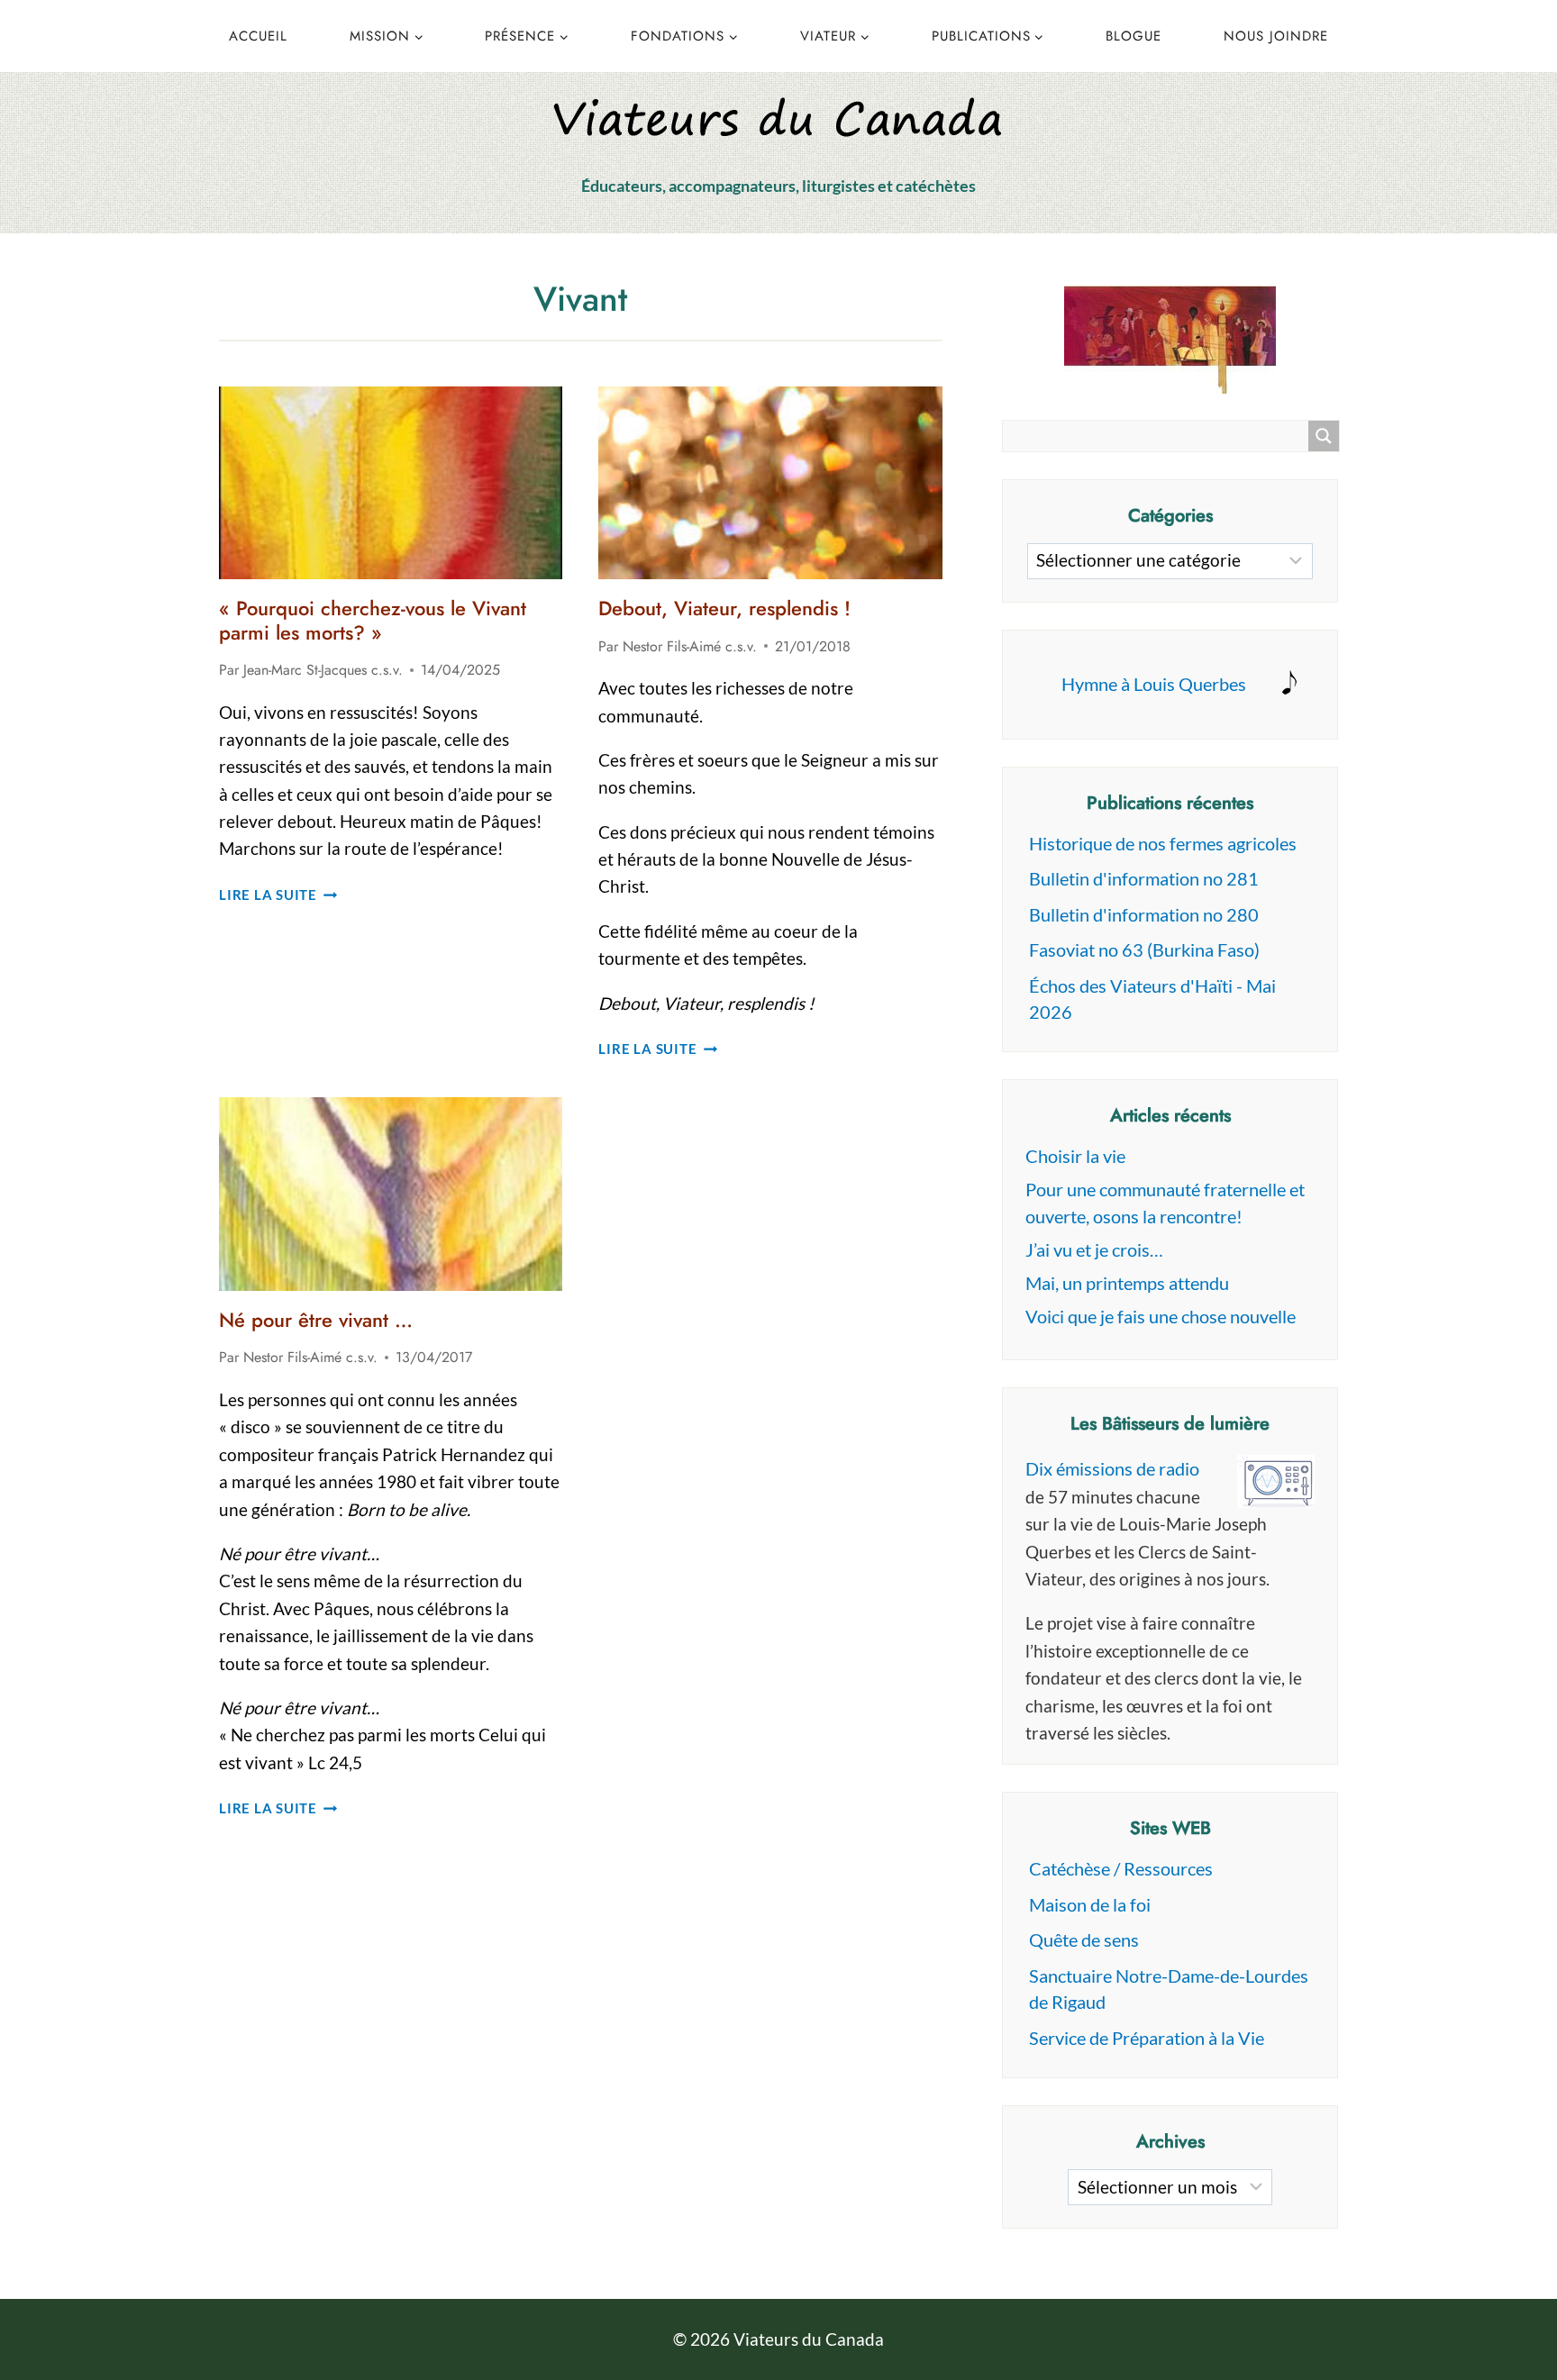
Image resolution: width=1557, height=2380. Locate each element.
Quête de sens (1084, 1939)
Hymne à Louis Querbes (1154, 684)
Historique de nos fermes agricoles (1163, 843)
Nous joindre (1276, 36)
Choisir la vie (1075, 1156)
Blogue (1134, 36)
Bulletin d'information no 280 (1144, 914)
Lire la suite (278, 895)
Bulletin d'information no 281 (1144, 878)
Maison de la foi (1090, 1904)
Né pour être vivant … (316, 1320)
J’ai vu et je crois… (1094, 1249)
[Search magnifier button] (1324, 436)
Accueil (258, 36)
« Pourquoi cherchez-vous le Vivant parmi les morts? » (373, 620)
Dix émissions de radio (1112, 1468)
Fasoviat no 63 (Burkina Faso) (1144, 949)
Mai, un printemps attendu (1127, 1283)
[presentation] (391, 483)
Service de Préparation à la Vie (1147, 2038)
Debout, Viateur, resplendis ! (724, 608)
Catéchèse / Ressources (1121, 1868)
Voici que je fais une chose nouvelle (1161, 1316)
